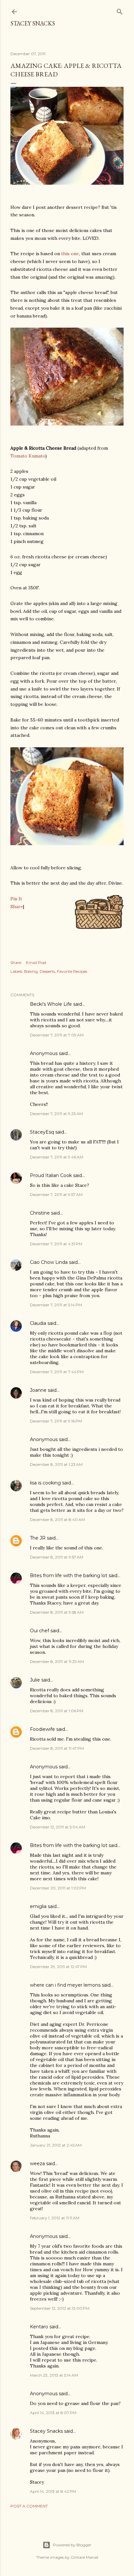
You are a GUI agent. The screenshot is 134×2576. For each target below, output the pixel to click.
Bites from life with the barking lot (69, 1575)
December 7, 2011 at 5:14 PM (56, 1305)
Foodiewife (42, 1729)
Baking (31, 971)
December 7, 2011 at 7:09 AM (57, 1035)
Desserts (47, 971)
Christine (40, 1213)
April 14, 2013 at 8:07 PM (53, 2413)
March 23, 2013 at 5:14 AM (54, 2375)
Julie (35, 1680)
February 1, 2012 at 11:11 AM (55, 2218)
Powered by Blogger (72, 2545)
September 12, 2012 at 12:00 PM (60, 2308)
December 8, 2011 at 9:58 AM (57, 1612)
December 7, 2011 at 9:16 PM (56, 1421)
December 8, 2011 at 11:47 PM (57, 1748)
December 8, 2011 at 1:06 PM (57, 1711)
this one (70, 254)
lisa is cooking (45, 1483)
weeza (37, 2164)
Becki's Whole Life (51, 1004)
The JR (38, 1538)
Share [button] (16, 962)
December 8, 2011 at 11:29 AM (57, 1661)
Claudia (38, 1323)
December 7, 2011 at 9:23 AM (56, 1114)
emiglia (38, 1906)
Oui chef (40, 1631)
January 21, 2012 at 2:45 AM (56, 2145)
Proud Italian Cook (51, 1175)
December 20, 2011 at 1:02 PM (58, 1888)
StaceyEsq (42, 1132)
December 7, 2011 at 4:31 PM (56, 1244)
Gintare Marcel (84, 2557)
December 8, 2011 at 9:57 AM (57, 1557)
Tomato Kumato (28, 456)
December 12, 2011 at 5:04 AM (58, 1827)
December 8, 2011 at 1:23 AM (56, 1464)
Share (17, 907)
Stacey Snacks (33, 23)
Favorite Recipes (72, 971)
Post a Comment (29, 2506)
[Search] (120, 10)
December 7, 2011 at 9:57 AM (56, 1195)
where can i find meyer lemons (65, 1985)
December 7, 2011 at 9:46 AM (57, 1157)
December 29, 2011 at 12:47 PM (58, 1967)
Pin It (16, 899)
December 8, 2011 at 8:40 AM (57, 1520)
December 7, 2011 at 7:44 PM (57, 1372)
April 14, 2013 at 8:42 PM (53, 2491)
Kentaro (39, 2327)
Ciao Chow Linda (49, 1262)
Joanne (38, 1390)
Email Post (36, 962)
